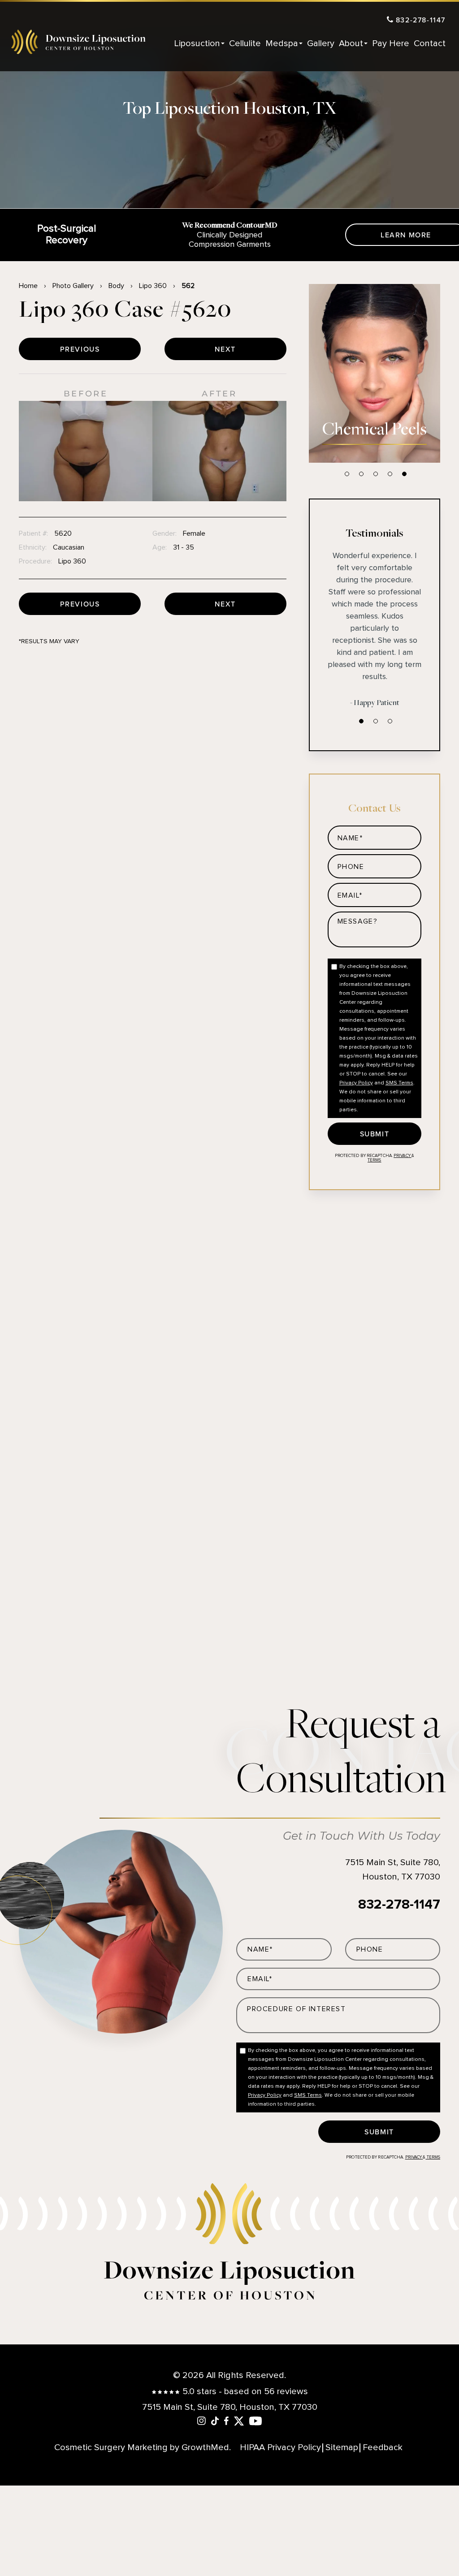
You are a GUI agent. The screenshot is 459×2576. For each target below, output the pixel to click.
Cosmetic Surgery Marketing (111, 2447)
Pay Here (391, 43)
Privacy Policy (356, 1083)
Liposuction (197, 43)
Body (116, 286)
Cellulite (245, 43)
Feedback (383, 2448)
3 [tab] (376, 474)
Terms (374, 1160)
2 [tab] (361, 474)
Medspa (282, 43)
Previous (80, 349)
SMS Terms (399, 1083)
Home (28, 286)
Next (225, 349)
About (351, 43)
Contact (430, 43)
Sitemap (342, 2448)
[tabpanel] (375, 373)
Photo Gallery (73, 286)
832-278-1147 (419, 20)
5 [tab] (404, 474)
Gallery (321, 43)
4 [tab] (390, 474)
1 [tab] (347, 474)
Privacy (403, 1156)
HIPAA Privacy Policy (280, 2448)
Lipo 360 (153, 286)
